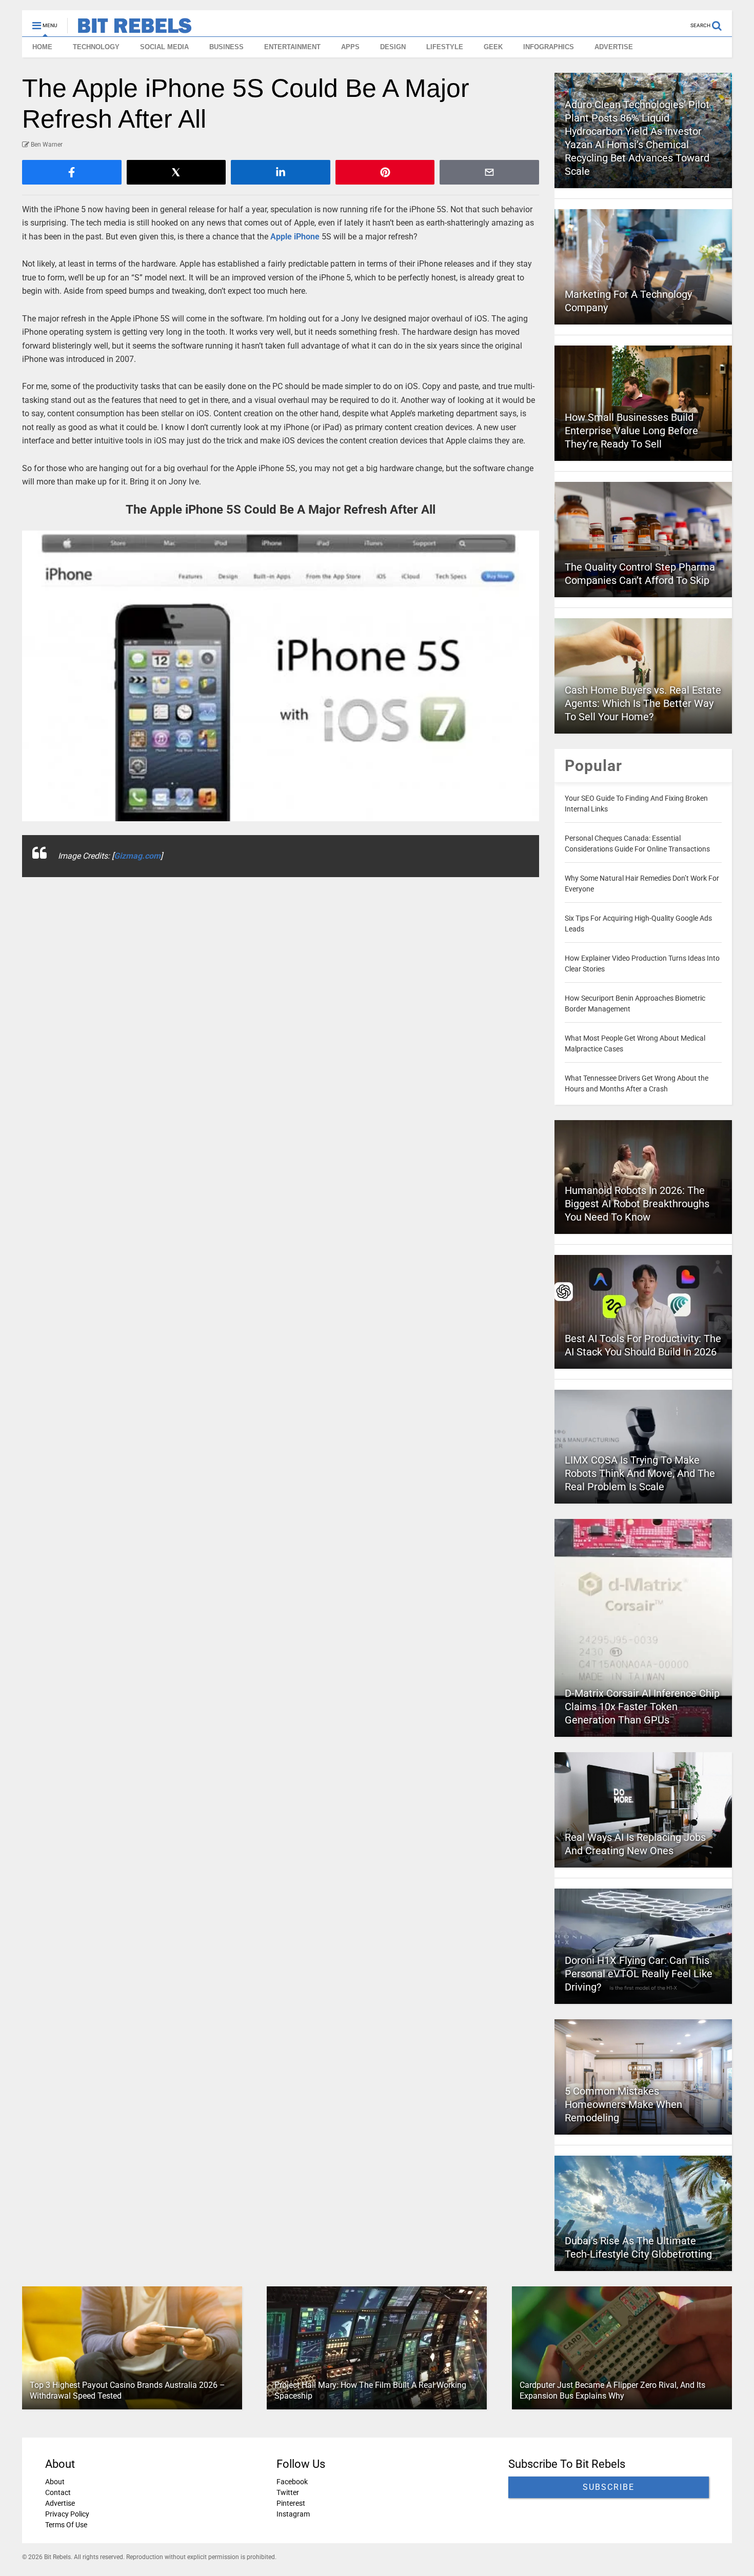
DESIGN (393, 47)
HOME (42, 47)
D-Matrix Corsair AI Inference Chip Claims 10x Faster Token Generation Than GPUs (642, 1707)
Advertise (60, 2503)
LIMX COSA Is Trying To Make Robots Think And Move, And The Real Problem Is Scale (640, 1473)
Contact (58, 2492)
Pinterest (291, 2503)
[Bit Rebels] (130, 29)
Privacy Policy (67, 2514)
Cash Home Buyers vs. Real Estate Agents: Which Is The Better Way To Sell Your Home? (643, 703)
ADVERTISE (614, 47)
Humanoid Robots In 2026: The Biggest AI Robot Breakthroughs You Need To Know (637, 1204)
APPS (350, 47)
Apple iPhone (295, 237)
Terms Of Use (66, 2525)
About (55, 2482)
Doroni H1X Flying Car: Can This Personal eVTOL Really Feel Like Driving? (639, 1974)
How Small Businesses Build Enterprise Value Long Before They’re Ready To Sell (631, 431)
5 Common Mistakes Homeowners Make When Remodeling (623, 2104)
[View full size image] (281, 676)
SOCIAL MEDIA (164, 47)
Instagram (293, 2514)
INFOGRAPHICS (549, 47)
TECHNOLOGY (96, 47)
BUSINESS (226, 47)
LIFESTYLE (445, 47)
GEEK (493, 47)
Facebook (292, 2482)
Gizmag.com (137, 856)
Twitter (288, 2492)
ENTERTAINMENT (292, 47)
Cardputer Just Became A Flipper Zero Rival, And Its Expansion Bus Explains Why (612, 2390)
